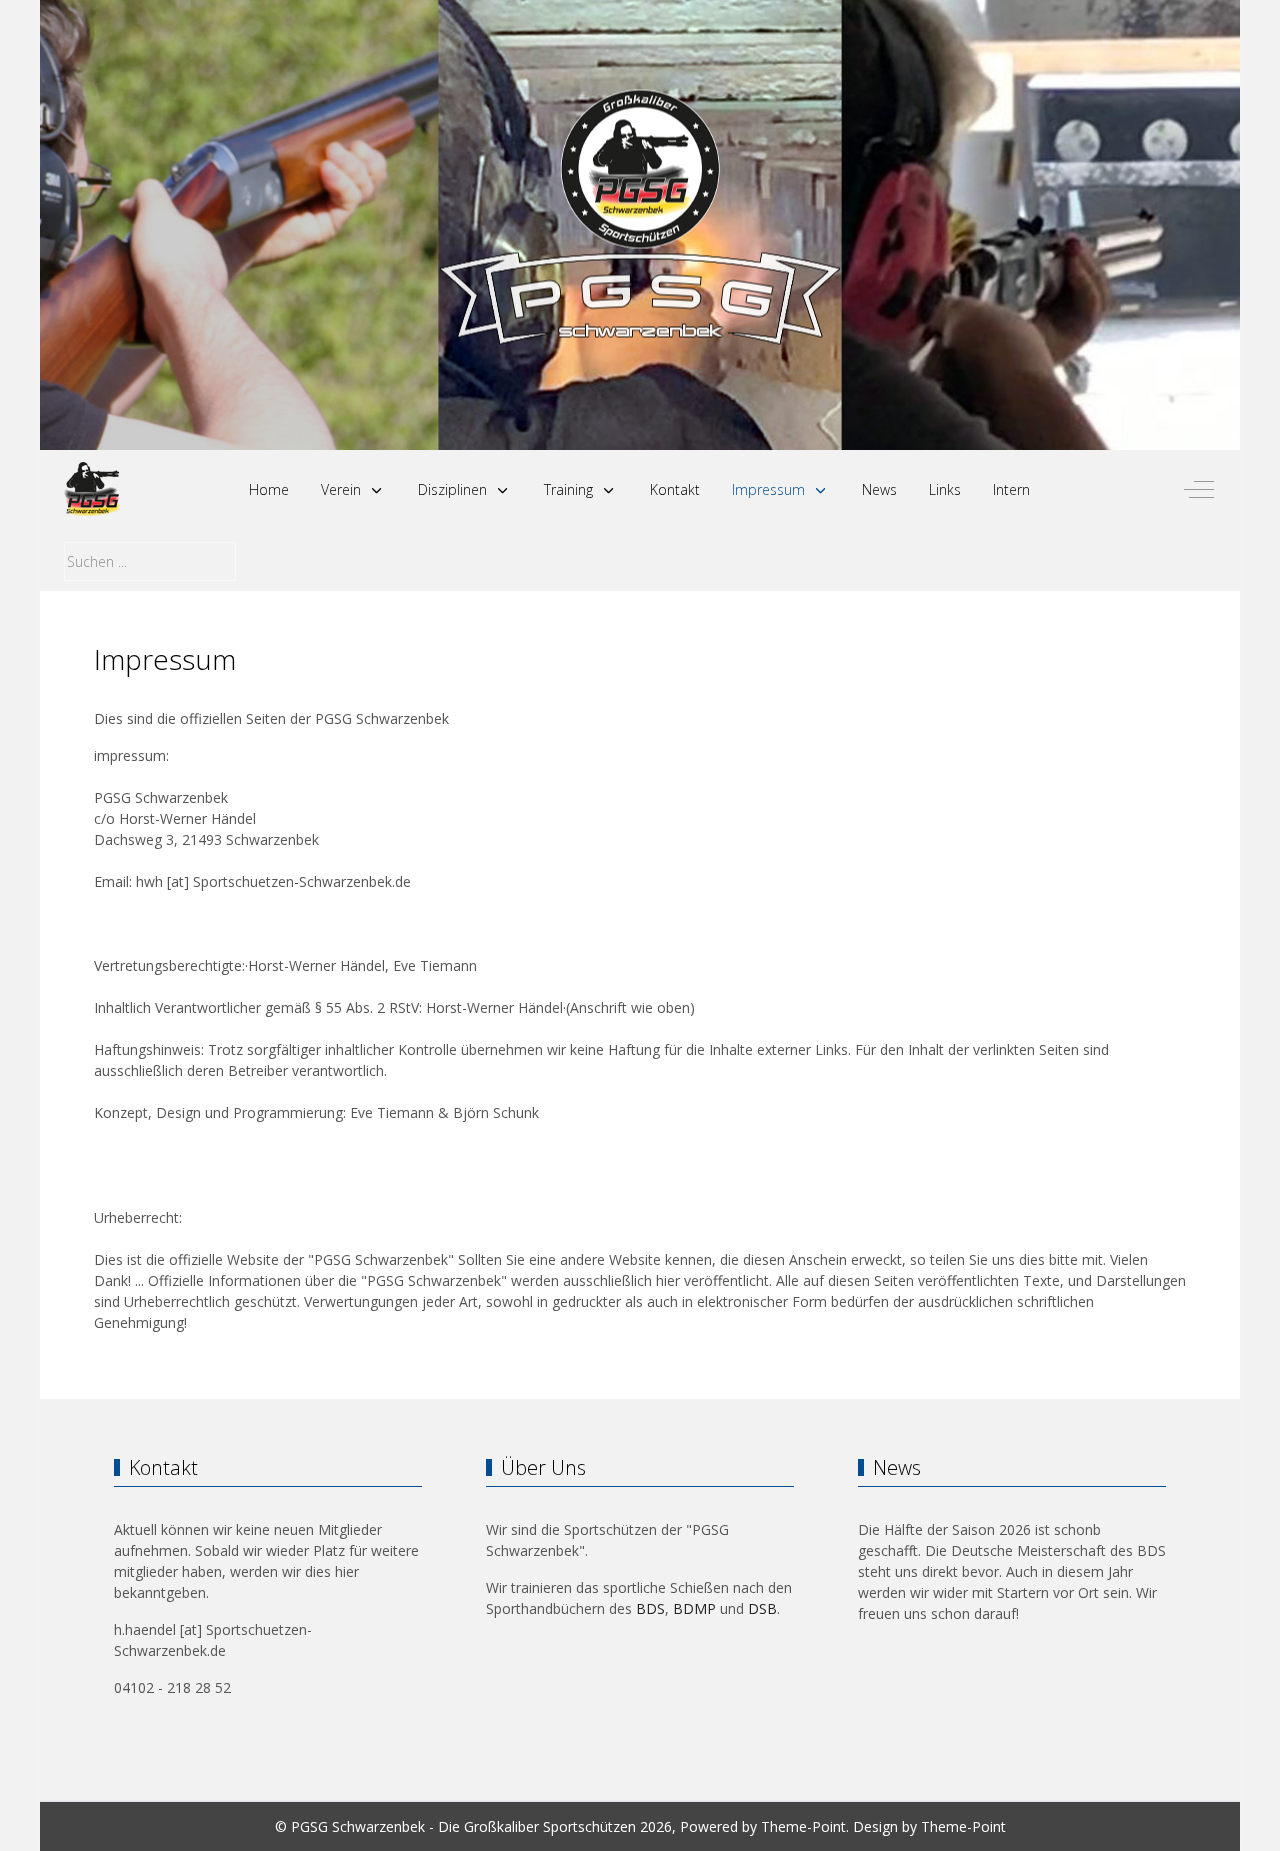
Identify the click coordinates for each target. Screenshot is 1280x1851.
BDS (650, 1608)
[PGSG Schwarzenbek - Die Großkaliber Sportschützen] (92, 489)
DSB (762, 1608)
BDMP (694, 1608)
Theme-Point (803, 1826)
